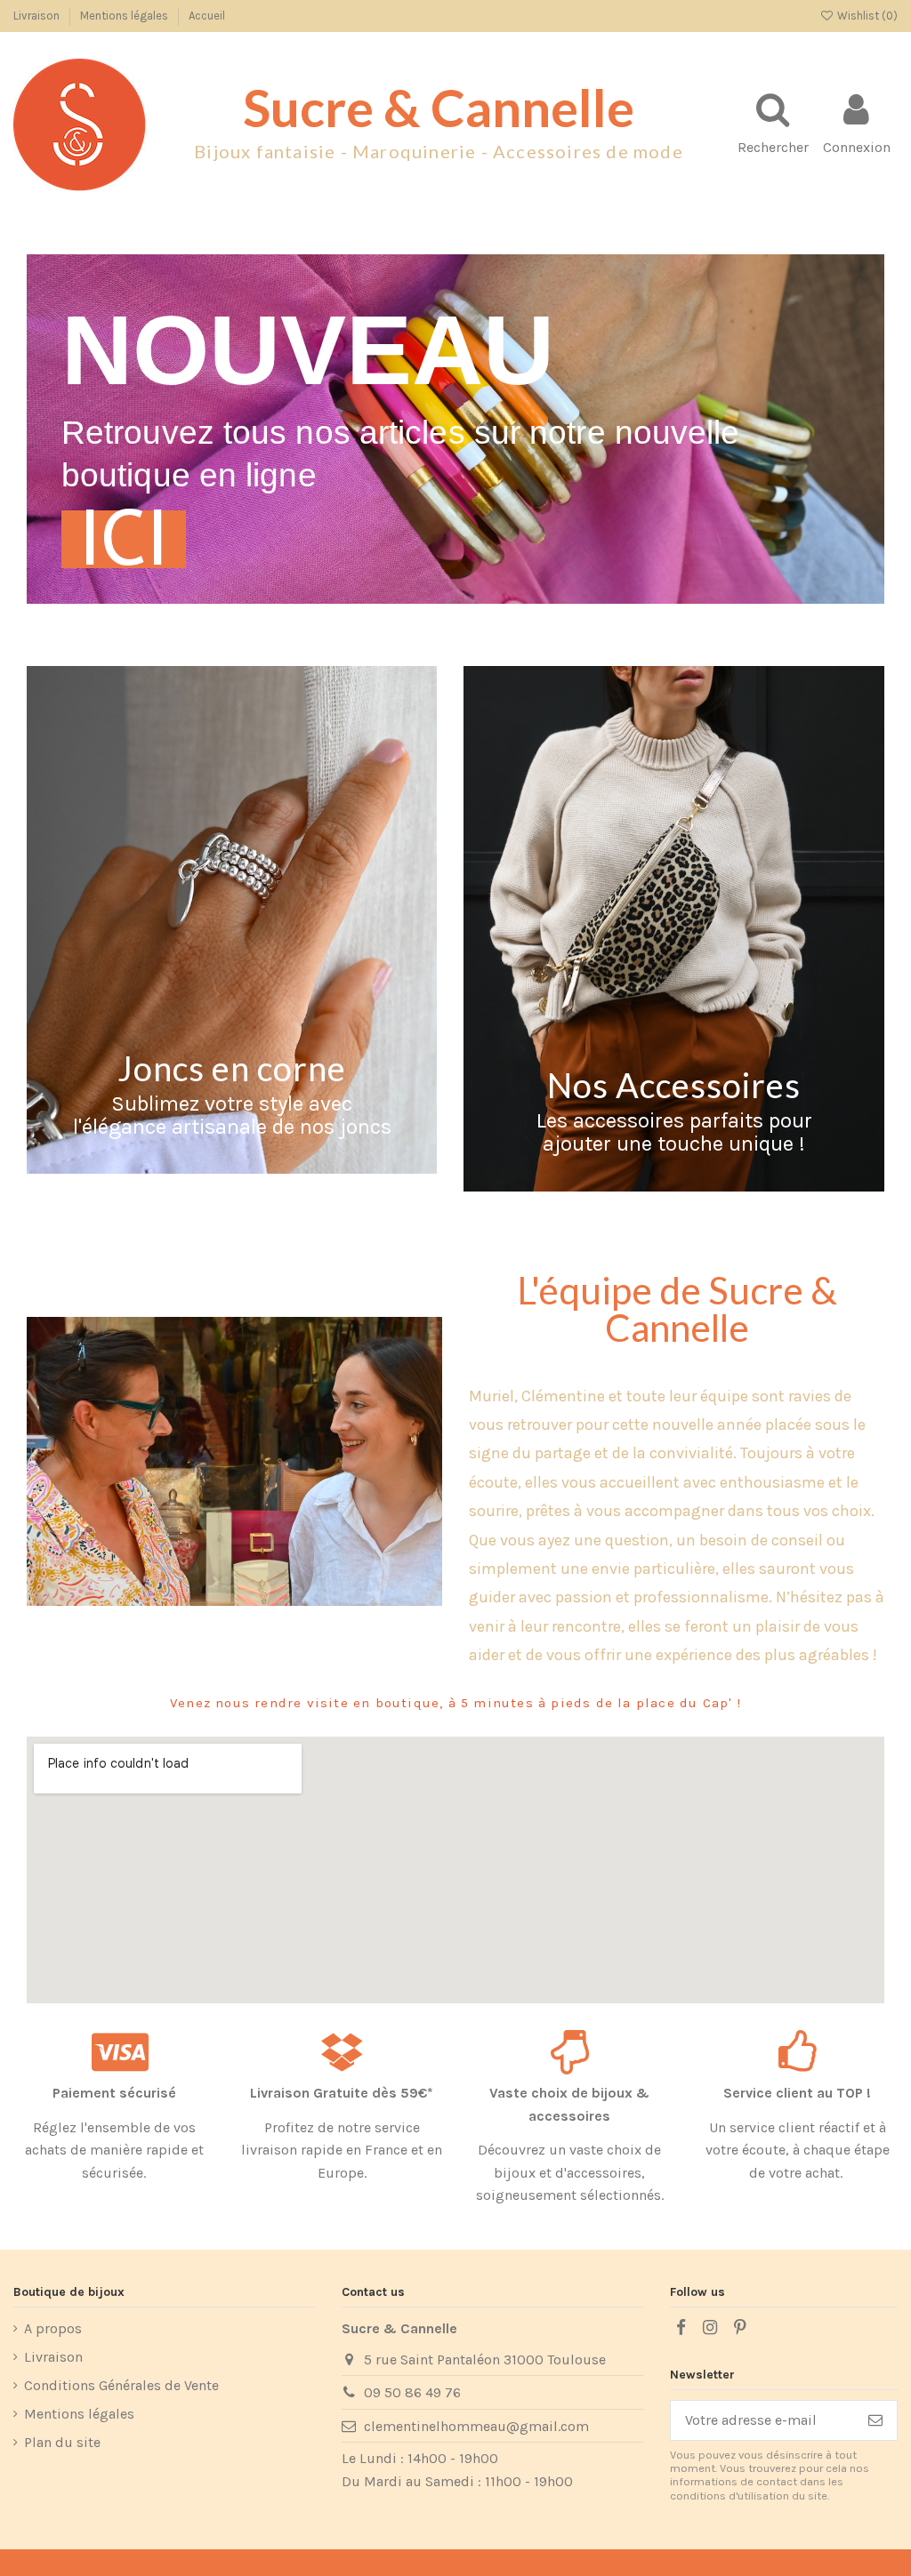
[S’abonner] (875, 2420)
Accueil (207, 16)
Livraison (38, 16)
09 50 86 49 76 (412, 2392)
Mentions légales (125, 16)
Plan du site (62, 2442)
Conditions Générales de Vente (121, 2385)
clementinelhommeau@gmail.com (476, 2426)
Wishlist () (866, 16)
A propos (53, 2328)
